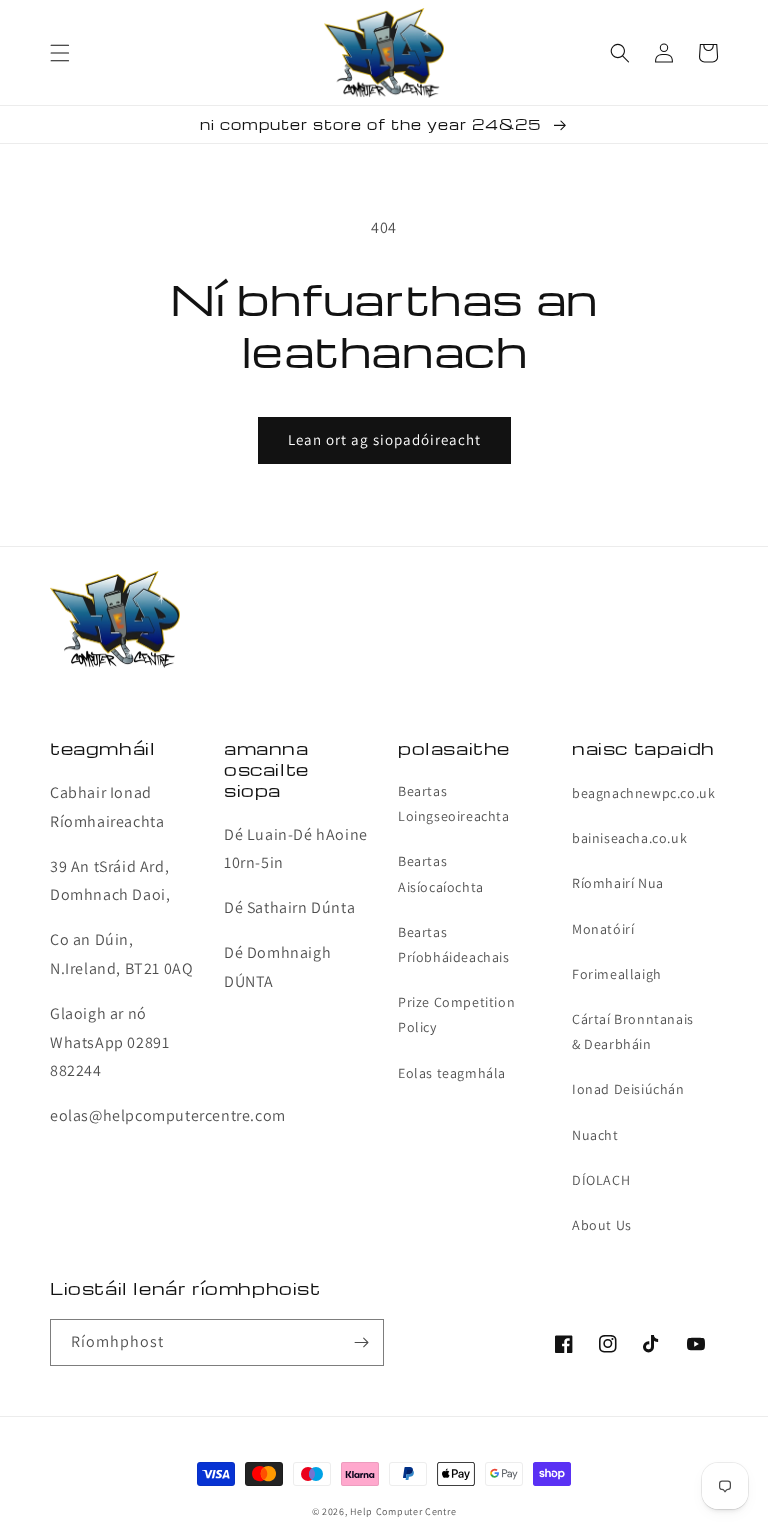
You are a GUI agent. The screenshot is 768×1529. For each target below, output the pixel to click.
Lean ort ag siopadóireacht (384, 439)
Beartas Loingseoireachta (454, 803)
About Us (602, 1225)
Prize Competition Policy (456, 1014)
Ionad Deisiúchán (628, 1089)
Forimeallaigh (617, 974)
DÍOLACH (601, 1180)
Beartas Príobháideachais (454, 944)
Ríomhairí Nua (618, 883)
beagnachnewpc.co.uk (643, 793)
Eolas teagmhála (452, 1073)
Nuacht (595, 1135)
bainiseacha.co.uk (629, 838)
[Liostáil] (361, 1342)
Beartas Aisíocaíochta (441, 873)
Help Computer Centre (403, 1511)
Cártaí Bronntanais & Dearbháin (633, 1031)
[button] (60, 53)
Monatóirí (603, 929)
